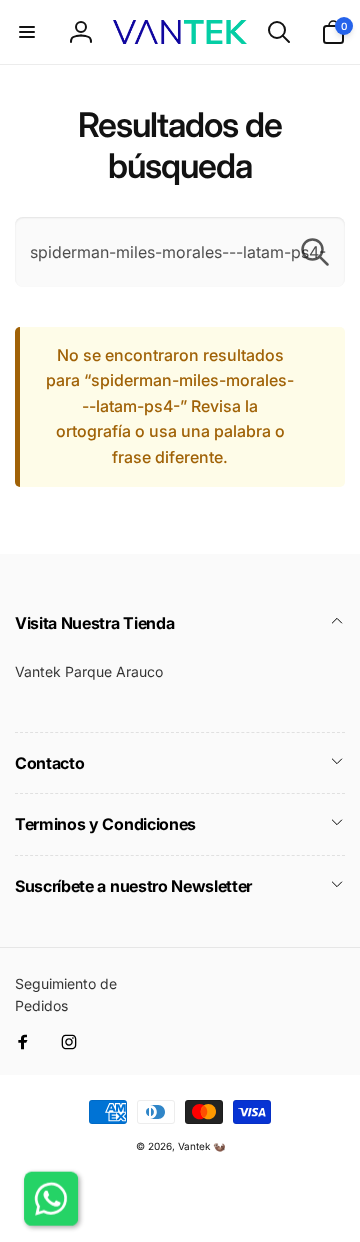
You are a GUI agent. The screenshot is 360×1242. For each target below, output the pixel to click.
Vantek (194, 1146)
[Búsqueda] (315, 252)
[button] (27, 32)
